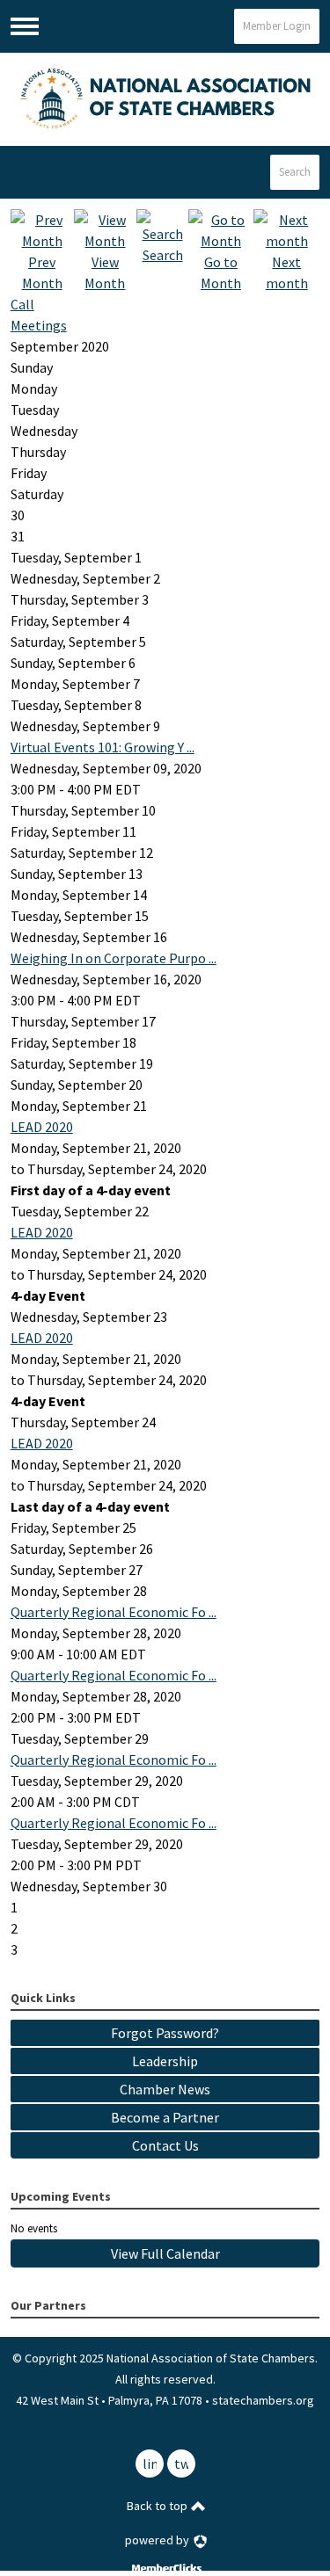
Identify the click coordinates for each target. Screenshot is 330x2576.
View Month (105, 272)
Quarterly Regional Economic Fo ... (114, 1612)
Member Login (277, 26)
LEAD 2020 (42, 1127)
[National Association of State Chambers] (165, 99)
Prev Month (42, 272)
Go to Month (221, 272)
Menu (25, 26)
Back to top (158, 2506)
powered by (158, 2540)
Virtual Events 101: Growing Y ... (103, 747)
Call (22, 304)
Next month (287, 272)
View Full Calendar (165, 2253)
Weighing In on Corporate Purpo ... (114, 958)
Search (295, 172)
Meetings (39, 325)
